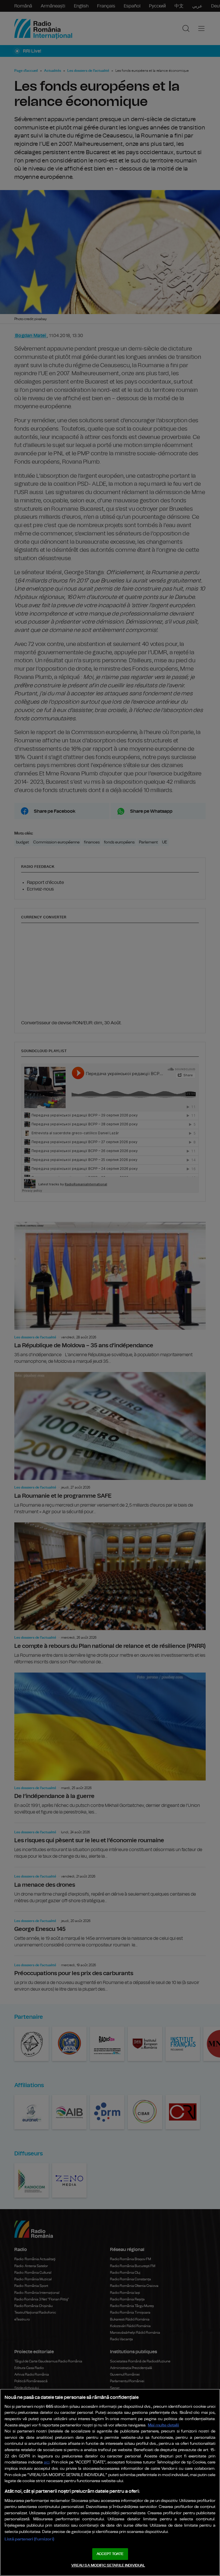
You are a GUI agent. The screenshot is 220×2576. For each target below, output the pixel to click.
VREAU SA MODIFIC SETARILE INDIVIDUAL (108, 2566)
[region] (110, 2482)
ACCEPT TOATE (110, 2554)
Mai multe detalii (163, 2425)
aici (47, 2462)
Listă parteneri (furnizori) (29, 2539)
